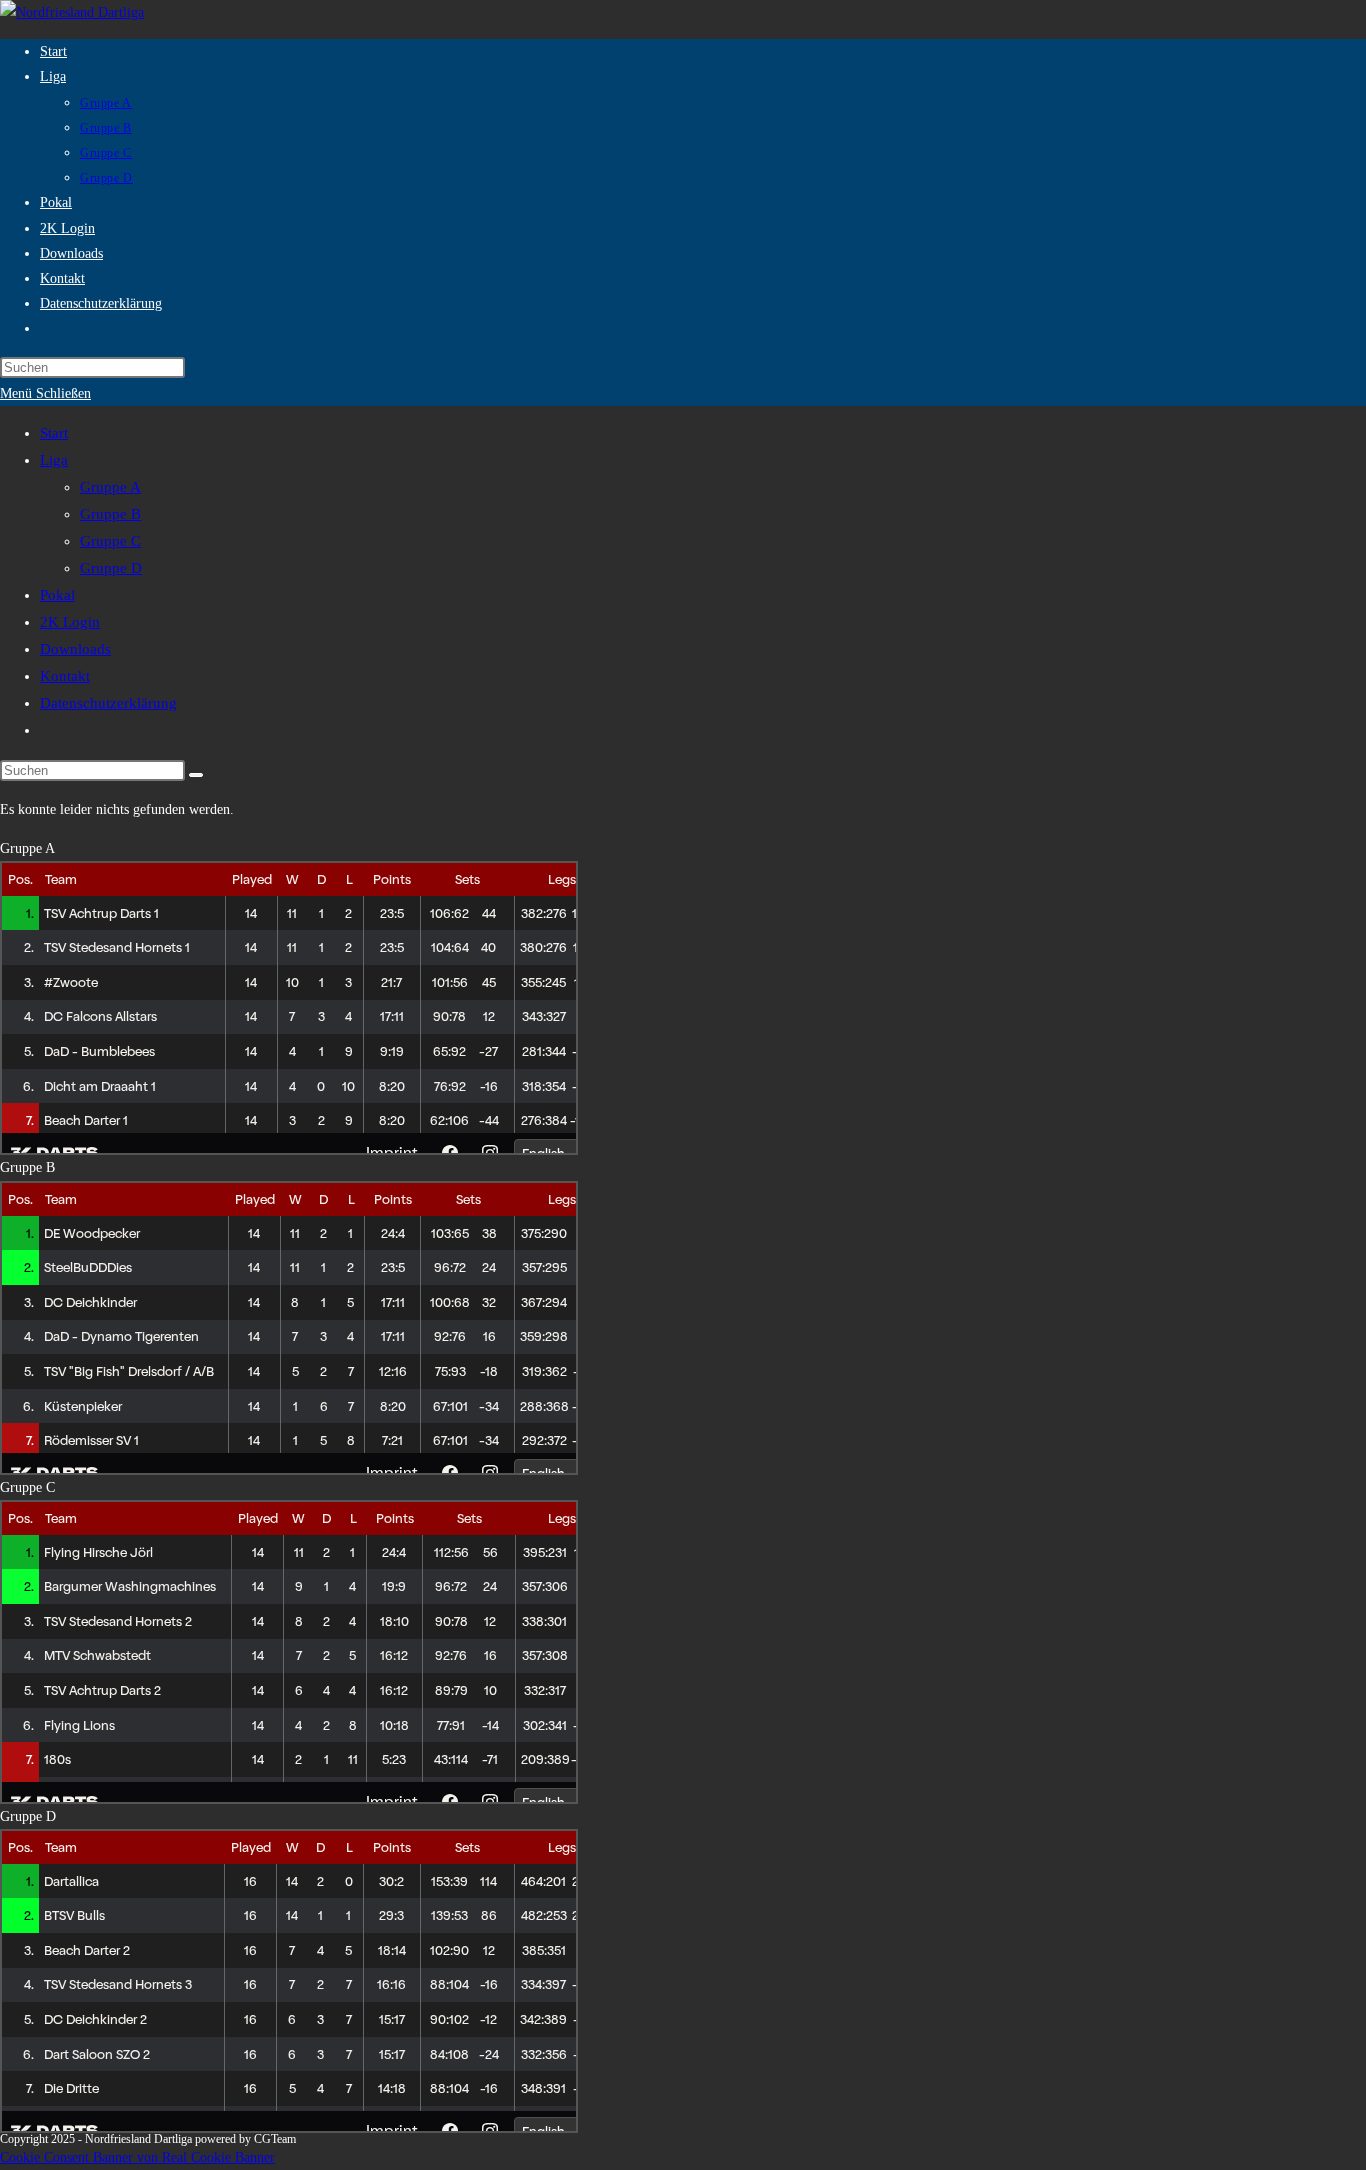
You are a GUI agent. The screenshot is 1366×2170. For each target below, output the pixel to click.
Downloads (75, 649)
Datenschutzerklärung (108, 703)
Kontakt (65, 676)
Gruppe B (110, 514)
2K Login (70, 622)
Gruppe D (111, 568)
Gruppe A (110, 487)
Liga (54, 460)
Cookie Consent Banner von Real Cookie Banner (137, 2157)
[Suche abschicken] (196, 775)
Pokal (57, 595)
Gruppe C (110, 541)
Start (54, 433)
